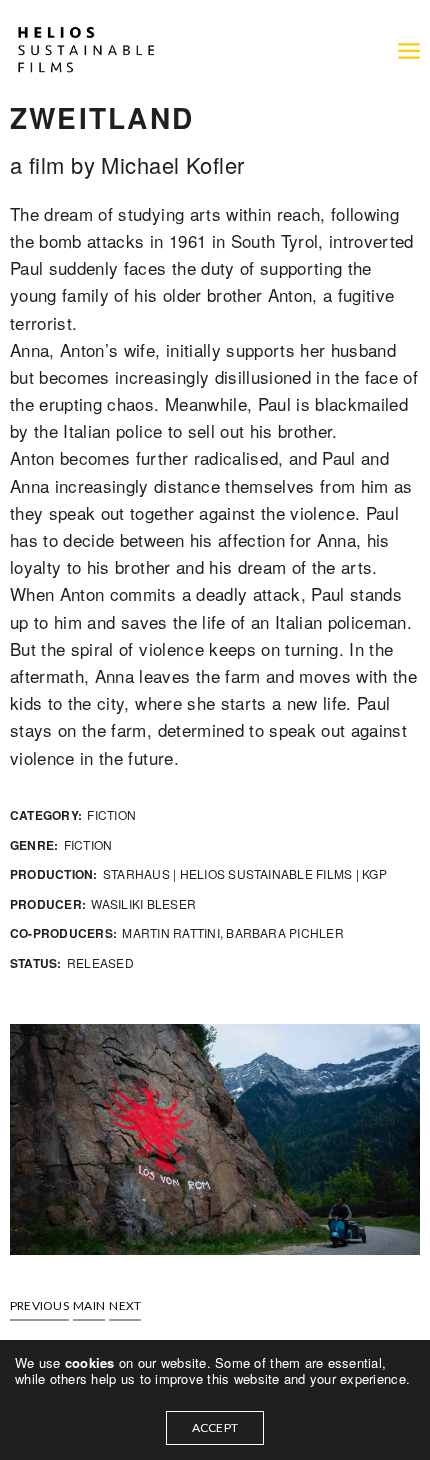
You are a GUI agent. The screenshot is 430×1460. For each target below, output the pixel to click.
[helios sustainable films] (85, 50)
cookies (92, 1362)
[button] (39, 1306)
